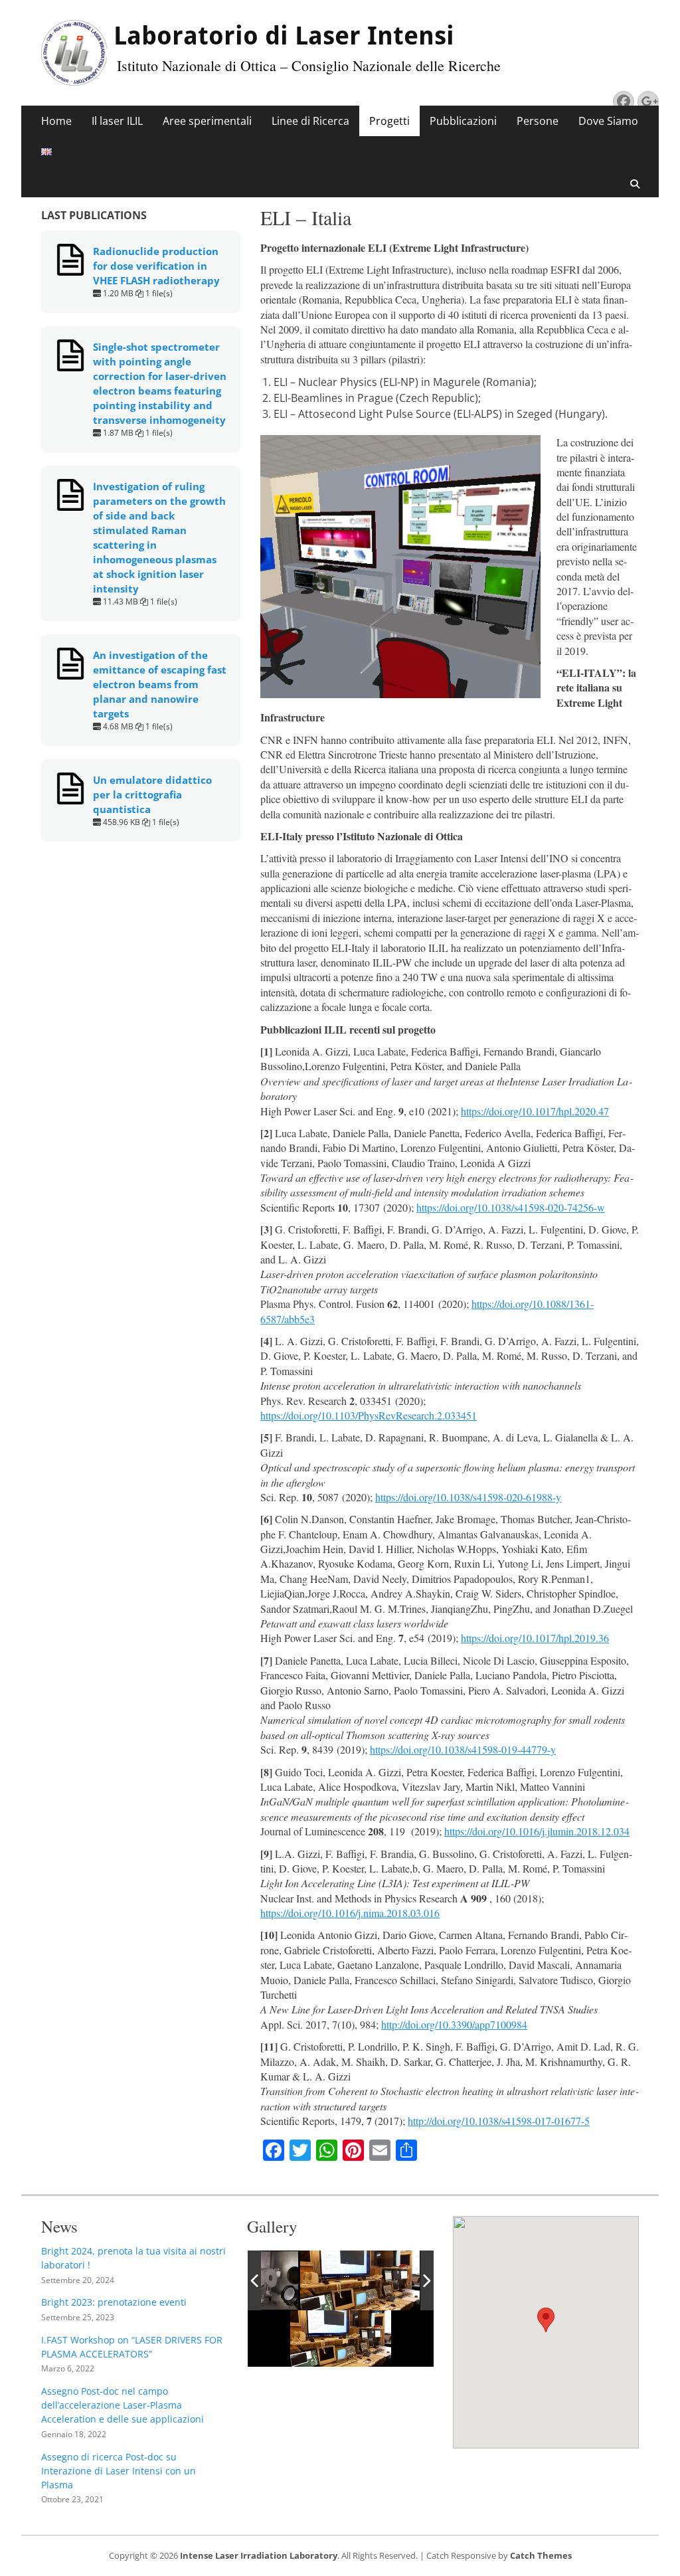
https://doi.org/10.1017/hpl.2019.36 (535, 1638)
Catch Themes (541, 2555)
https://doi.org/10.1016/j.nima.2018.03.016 (350, 1913)
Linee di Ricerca (310, 121)
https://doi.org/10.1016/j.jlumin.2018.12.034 (537, 1831)
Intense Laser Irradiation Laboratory (259, 2555)
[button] (546, 2320)
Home (56, 121)
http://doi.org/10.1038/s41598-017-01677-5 (499, 2121)
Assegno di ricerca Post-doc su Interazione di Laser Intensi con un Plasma (119, 2471)
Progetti (389, 121)
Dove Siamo (608, 121)
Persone (538, 121)
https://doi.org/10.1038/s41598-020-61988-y (468, 1497)
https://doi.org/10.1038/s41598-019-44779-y (463, 1749)
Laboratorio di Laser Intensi (284, 36)
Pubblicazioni (463, 121)
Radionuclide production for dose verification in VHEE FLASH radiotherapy (156, 266)
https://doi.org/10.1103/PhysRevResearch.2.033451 (369, 1415)
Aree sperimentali (207, 121)
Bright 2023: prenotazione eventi (114, 2302)
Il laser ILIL (117, 121)
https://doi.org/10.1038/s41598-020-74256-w (511, 1207)
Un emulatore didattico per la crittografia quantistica (152, 794)
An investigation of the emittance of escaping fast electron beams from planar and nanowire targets (160, 684)
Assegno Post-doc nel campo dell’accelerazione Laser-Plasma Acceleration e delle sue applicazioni (123, 2405)
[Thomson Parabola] (369, 2280)
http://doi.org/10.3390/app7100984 (454, 2024)
